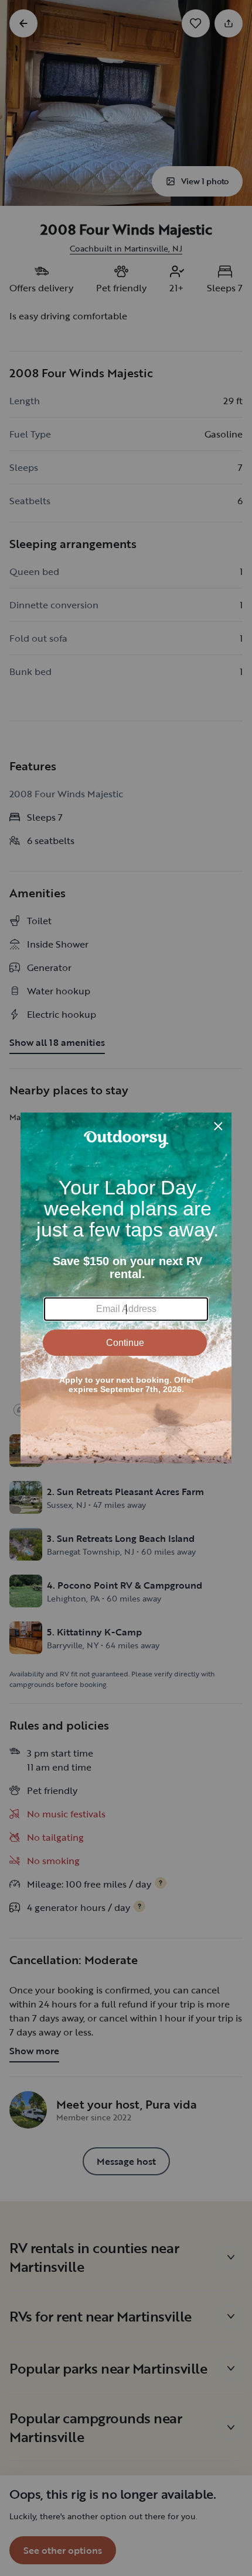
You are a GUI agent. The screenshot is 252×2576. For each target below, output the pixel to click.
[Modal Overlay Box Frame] (126, 1288)
